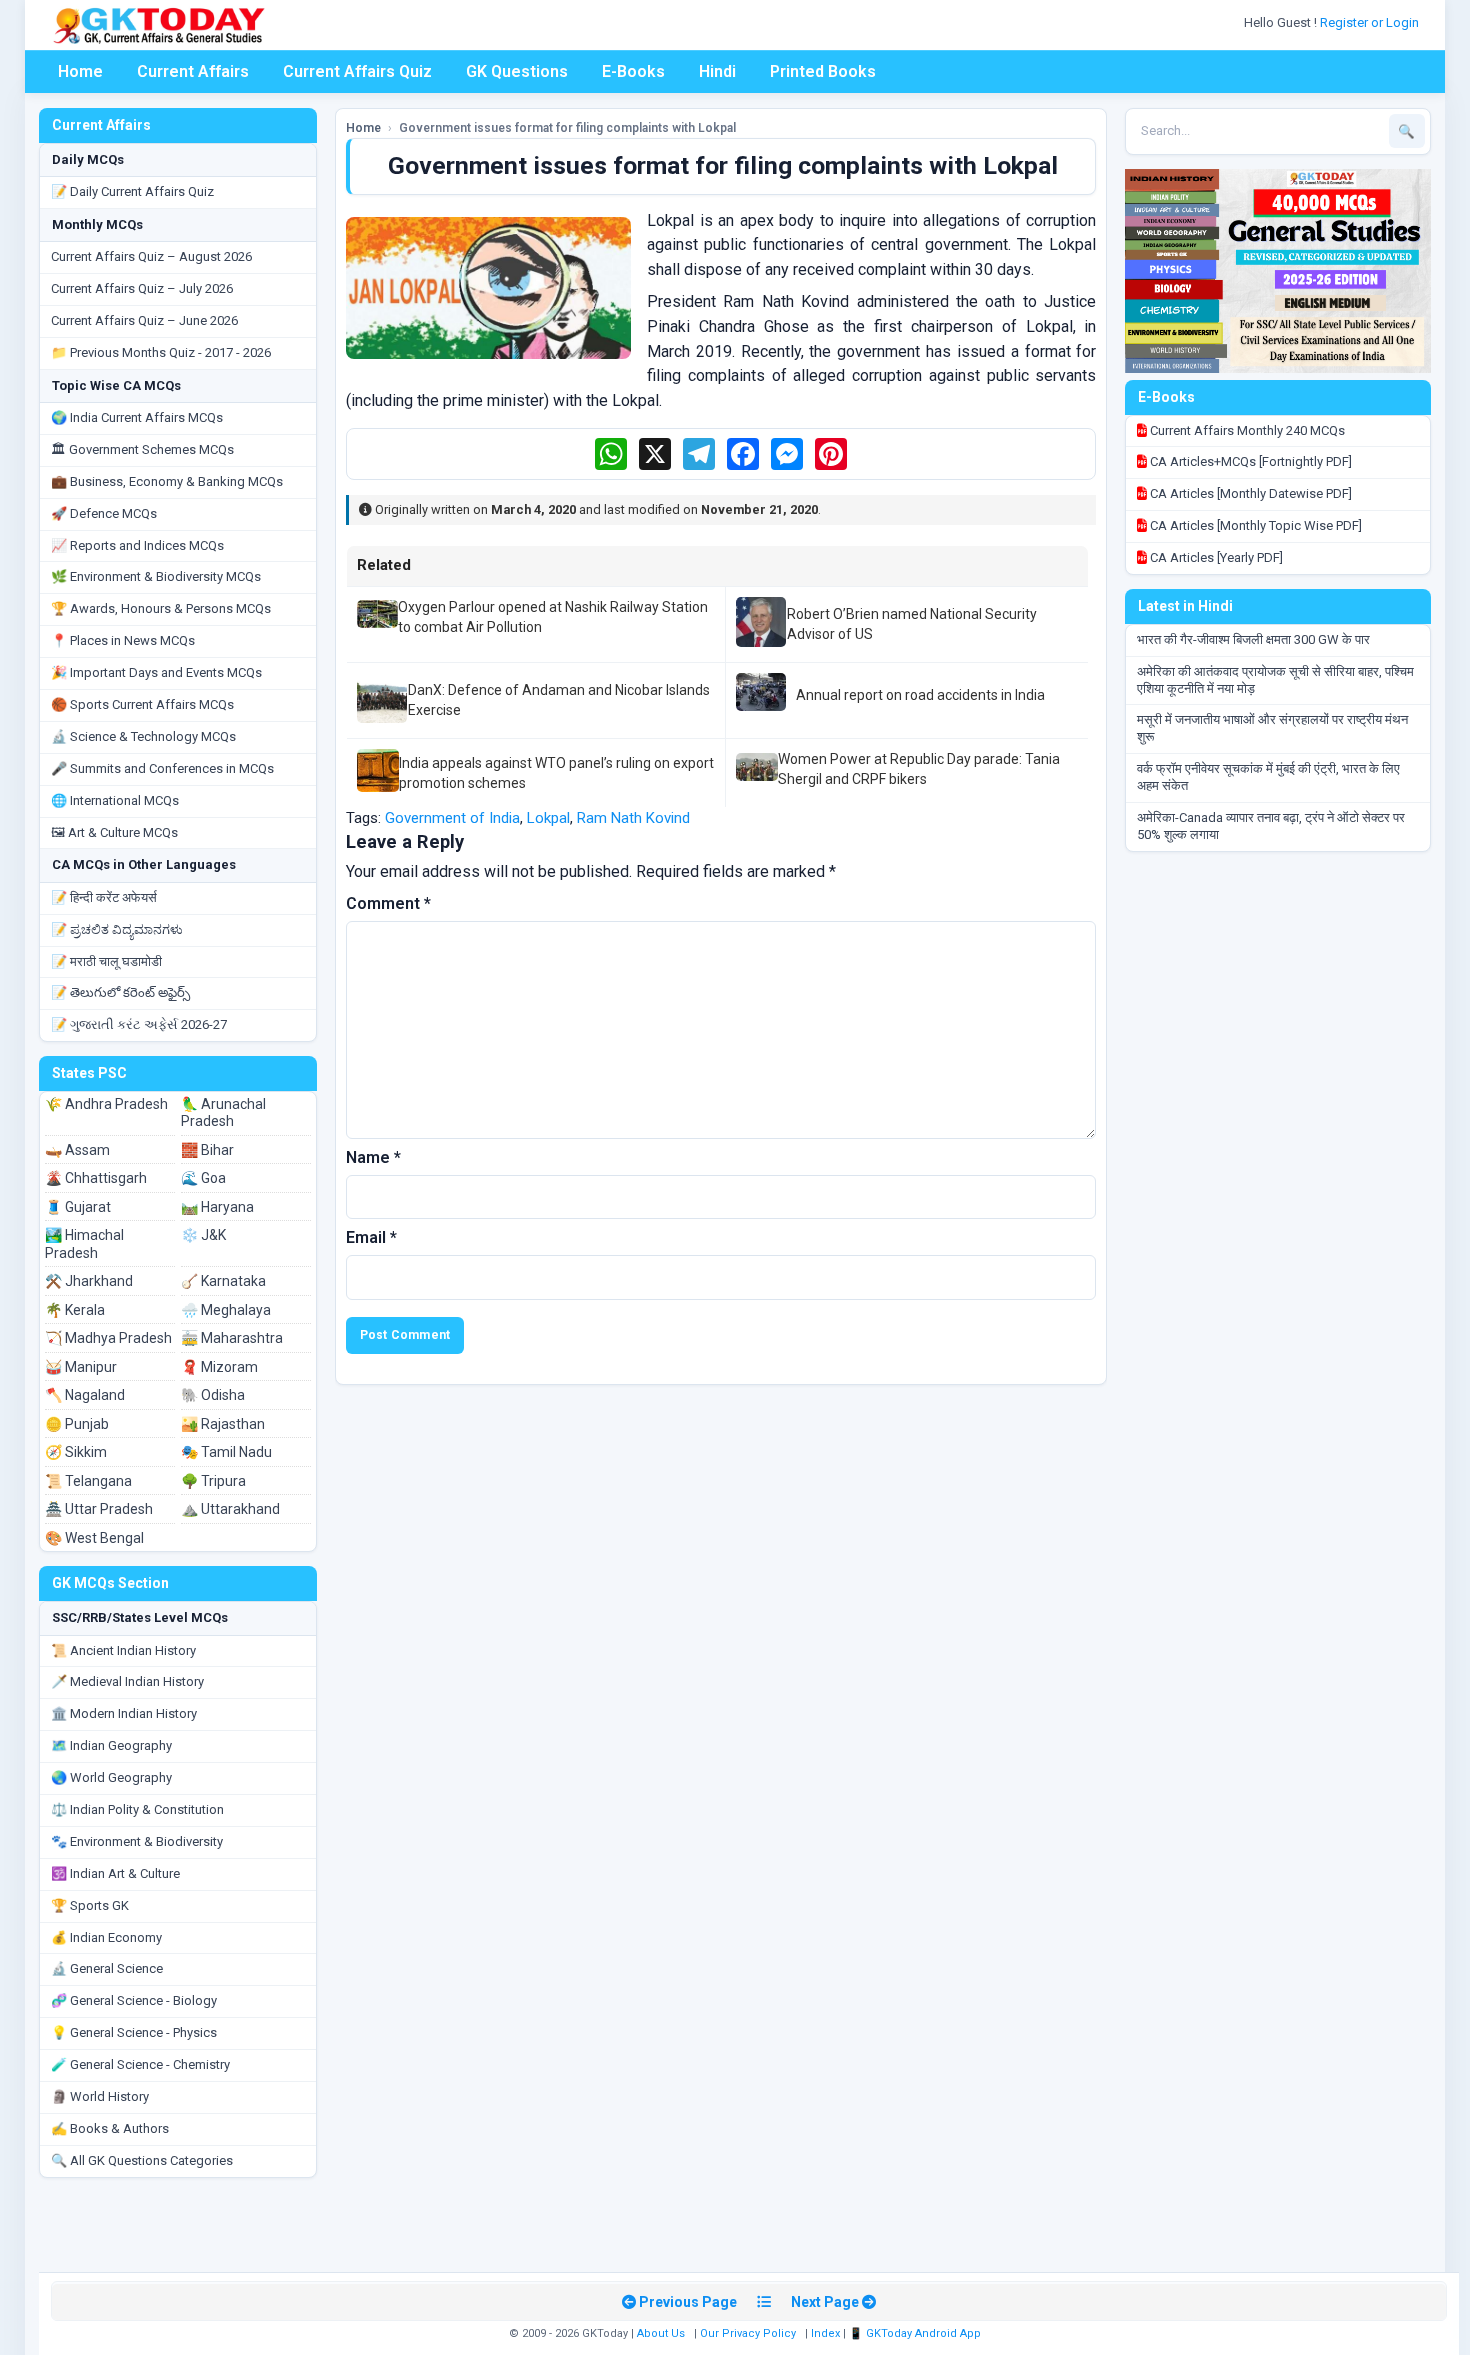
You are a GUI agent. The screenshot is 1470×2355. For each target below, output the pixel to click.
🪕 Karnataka (223, 1281)
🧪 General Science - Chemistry (140, 2064)
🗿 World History (100, 2096)
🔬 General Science (107, 1968)
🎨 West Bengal (94, 1538)
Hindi (717, 71)
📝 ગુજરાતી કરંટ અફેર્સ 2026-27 (139, 1024)
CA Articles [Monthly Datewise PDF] (1249, 493)
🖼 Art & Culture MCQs (114, 832)
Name (373, 1157)
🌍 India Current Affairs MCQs (137, 417)
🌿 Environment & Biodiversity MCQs (156, 576)
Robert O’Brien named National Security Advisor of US (912, 624)
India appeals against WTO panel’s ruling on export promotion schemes (556, 773)
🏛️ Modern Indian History (124, 1713)
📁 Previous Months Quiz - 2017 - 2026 (161, 352)
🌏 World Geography (111, 1777)
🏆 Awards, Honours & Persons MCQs (161, 608)
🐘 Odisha (213, 1395)
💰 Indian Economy (106, 1937)
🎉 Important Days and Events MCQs (156, 672)
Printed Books (823, 71)
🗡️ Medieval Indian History (127, 1681)
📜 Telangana (88, 1481)
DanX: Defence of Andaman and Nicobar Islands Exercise (559, 700)
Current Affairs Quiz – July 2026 (142, 288)
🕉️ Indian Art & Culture (115, 1873)
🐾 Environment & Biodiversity (137, 1841)
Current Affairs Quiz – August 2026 (151, 256)
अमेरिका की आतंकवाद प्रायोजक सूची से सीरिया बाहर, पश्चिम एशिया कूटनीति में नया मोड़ (1275, 680)
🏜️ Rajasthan (223, 1424)
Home (80, 71)
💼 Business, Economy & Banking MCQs (167, 481)
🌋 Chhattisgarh (96, 1178)
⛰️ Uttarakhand (230, 1509)
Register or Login (1371, 22)
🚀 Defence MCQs (104, 513)
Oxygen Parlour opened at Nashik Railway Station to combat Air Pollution (553, 617)
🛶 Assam (77, 1150)
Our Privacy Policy (748, 2333)
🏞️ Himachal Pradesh (84, 1244)
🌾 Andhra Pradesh (106, 1104)
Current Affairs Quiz (357, 71)
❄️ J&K (203, 1235)
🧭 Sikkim (76, 1452)
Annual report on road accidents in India (920, 695)
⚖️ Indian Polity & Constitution (137, 1809)
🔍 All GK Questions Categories (142, 2160)
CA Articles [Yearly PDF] (1215, 557)
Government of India (452, 818)
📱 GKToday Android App (916, 2333)
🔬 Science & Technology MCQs (143, 736)
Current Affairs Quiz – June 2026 (144, 320)
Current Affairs (193, 71)
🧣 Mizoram (219, 1367)
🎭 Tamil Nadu (226, 1452)
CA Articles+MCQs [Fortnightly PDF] (1249, 461)
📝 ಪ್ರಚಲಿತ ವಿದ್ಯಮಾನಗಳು (117, 929)
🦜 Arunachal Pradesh (223, 1113)
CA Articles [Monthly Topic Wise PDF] (1254, 525)
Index (825, 2333)
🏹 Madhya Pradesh (108, 1338)
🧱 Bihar (207, 1150)
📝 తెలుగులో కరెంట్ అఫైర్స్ (120, 992)
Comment (388, 903)
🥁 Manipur (81, 1367)
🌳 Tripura (213, 1481)
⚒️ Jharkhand (89, 1281)
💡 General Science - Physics (134, 2032)
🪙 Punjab (77, 1424)
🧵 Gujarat (78, 1207)
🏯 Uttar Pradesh (99, 1509)
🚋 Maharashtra (232, 1338)
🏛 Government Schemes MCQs (142, 449)
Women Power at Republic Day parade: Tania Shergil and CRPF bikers (919, 769)
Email (371, 1237)
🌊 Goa (203, 1178)
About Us (661, 2333)
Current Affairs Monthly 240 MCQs (1246, 430)
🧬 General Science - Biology (134, 2000)
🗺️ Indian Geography (111, 1745)
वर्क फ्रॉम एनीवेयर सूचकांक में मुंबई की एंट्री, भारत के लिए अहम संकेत (1268, 777)
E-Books (633, 71)
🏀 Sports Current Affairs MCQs (142, 704)
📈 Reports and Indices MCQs (137, 545)
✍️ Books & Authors (110, 2128)
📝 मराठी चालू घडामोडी (106, 961)
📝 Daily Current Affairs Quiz (132, 191)
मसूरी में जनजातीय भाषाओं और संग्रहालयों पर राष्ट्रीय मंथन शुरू (1272, 728)
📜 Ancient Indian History (123, 1650)
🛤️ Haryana (217, 1207)
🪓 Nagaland (85, 1395)
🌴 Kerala (75, 1310)
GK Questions (517, 71)
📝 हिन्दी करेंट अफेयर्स (104, 897)
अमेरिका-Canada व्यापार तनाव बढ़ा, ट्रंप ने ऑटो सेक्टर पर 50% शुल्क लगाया (1271, 826)
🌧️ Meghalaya (226, 1310)
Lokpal (548, 818)
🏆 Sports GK (90, 1905)
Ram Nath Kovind (633, 818)
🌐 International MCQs (115, 800)
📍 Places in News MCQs (123, 640)
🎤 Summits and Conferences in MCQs (162, 768)
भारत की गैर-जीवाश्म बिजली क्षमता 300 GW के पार (1253, 639)
